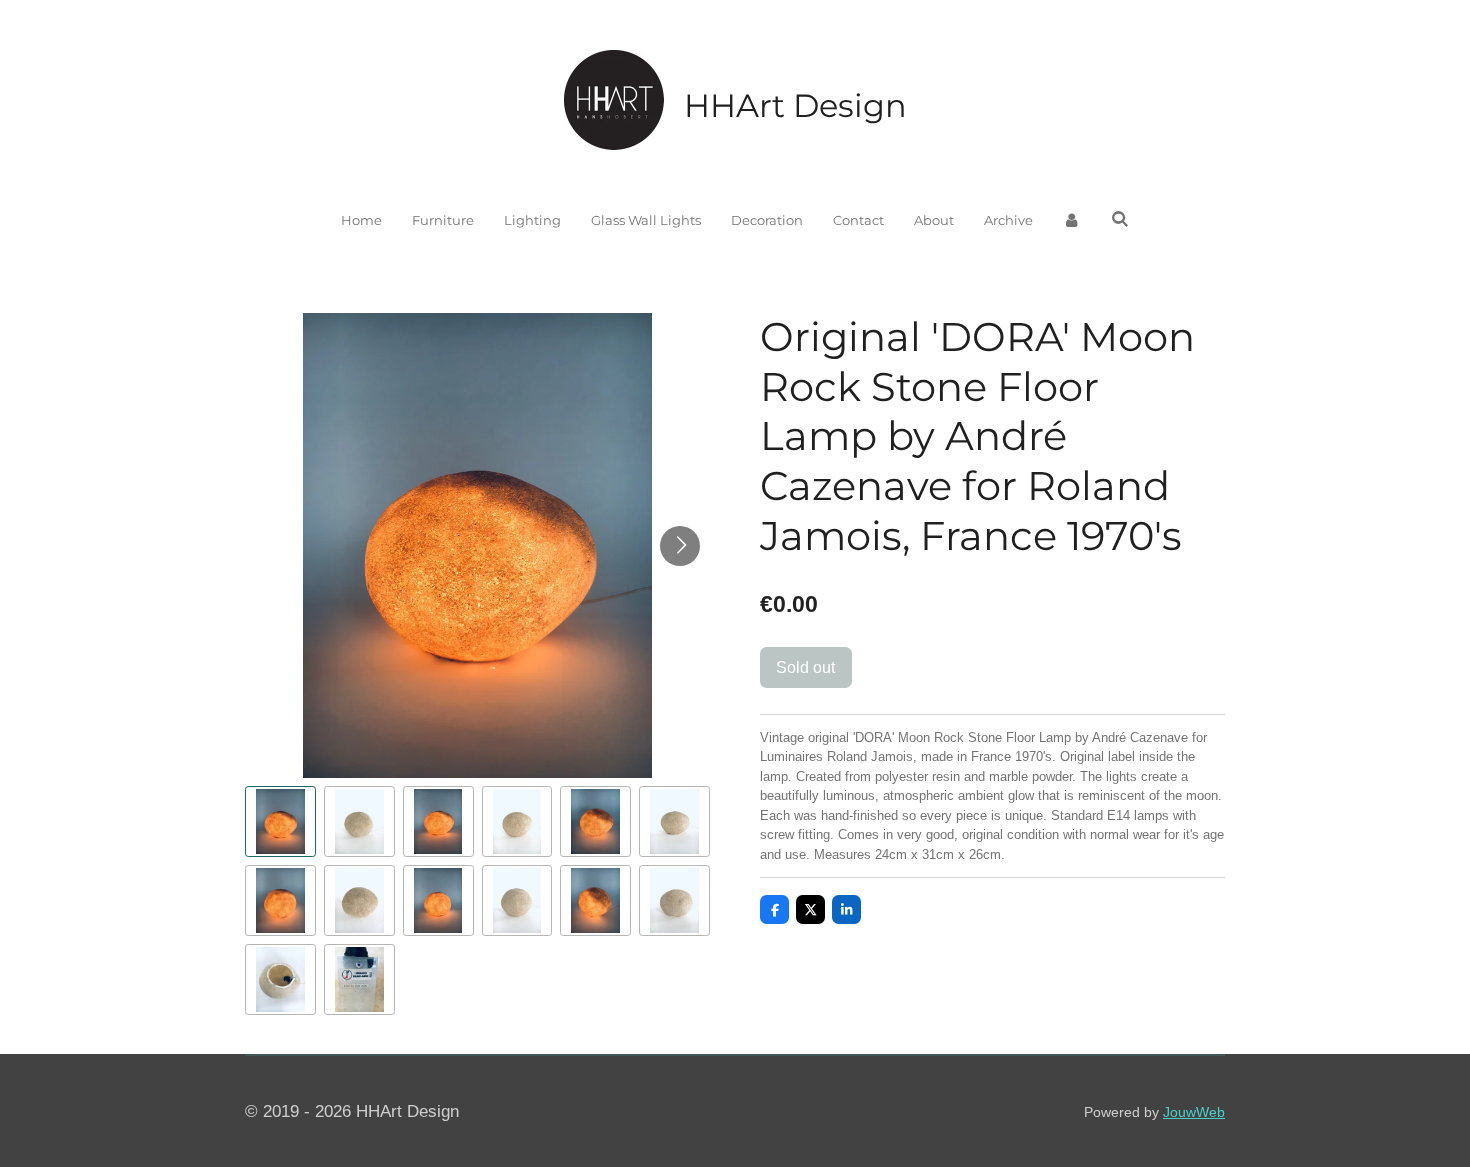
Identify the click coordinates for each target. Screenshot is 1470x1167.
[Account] (1072, 221)
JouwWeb (1194, 1112)
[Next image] (680, 546)
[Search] (1120, 219)
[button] (280, 821)
